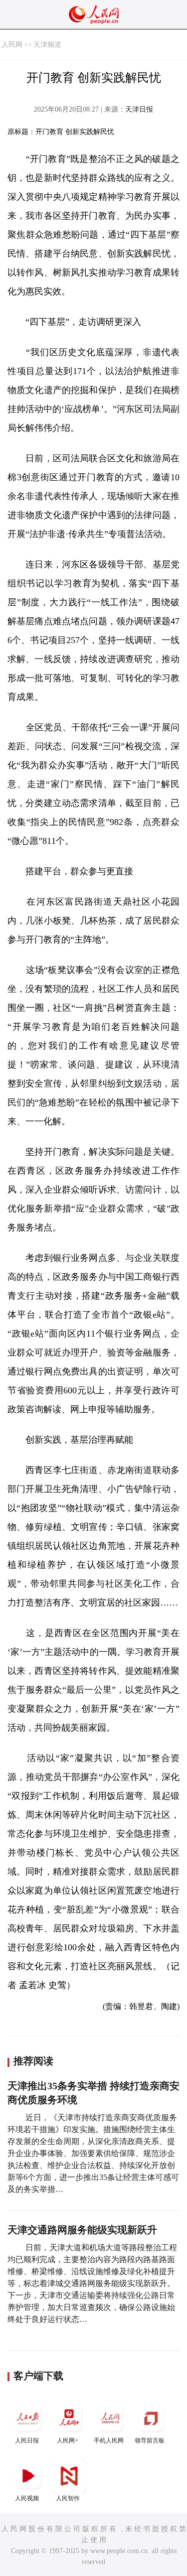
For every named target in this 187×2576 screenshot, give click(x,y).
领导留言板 (150, 2440)
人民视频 (27, 2498)
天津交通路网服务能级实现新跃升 (82, 2230)
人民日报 (27, 2440)
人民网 (12, 45)
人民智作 (68, 2498)
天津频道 (47, 45)
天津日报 (139, 109)
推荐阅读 (33, 2061)
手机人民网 (109, 2440)
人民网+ (68, 2440)
